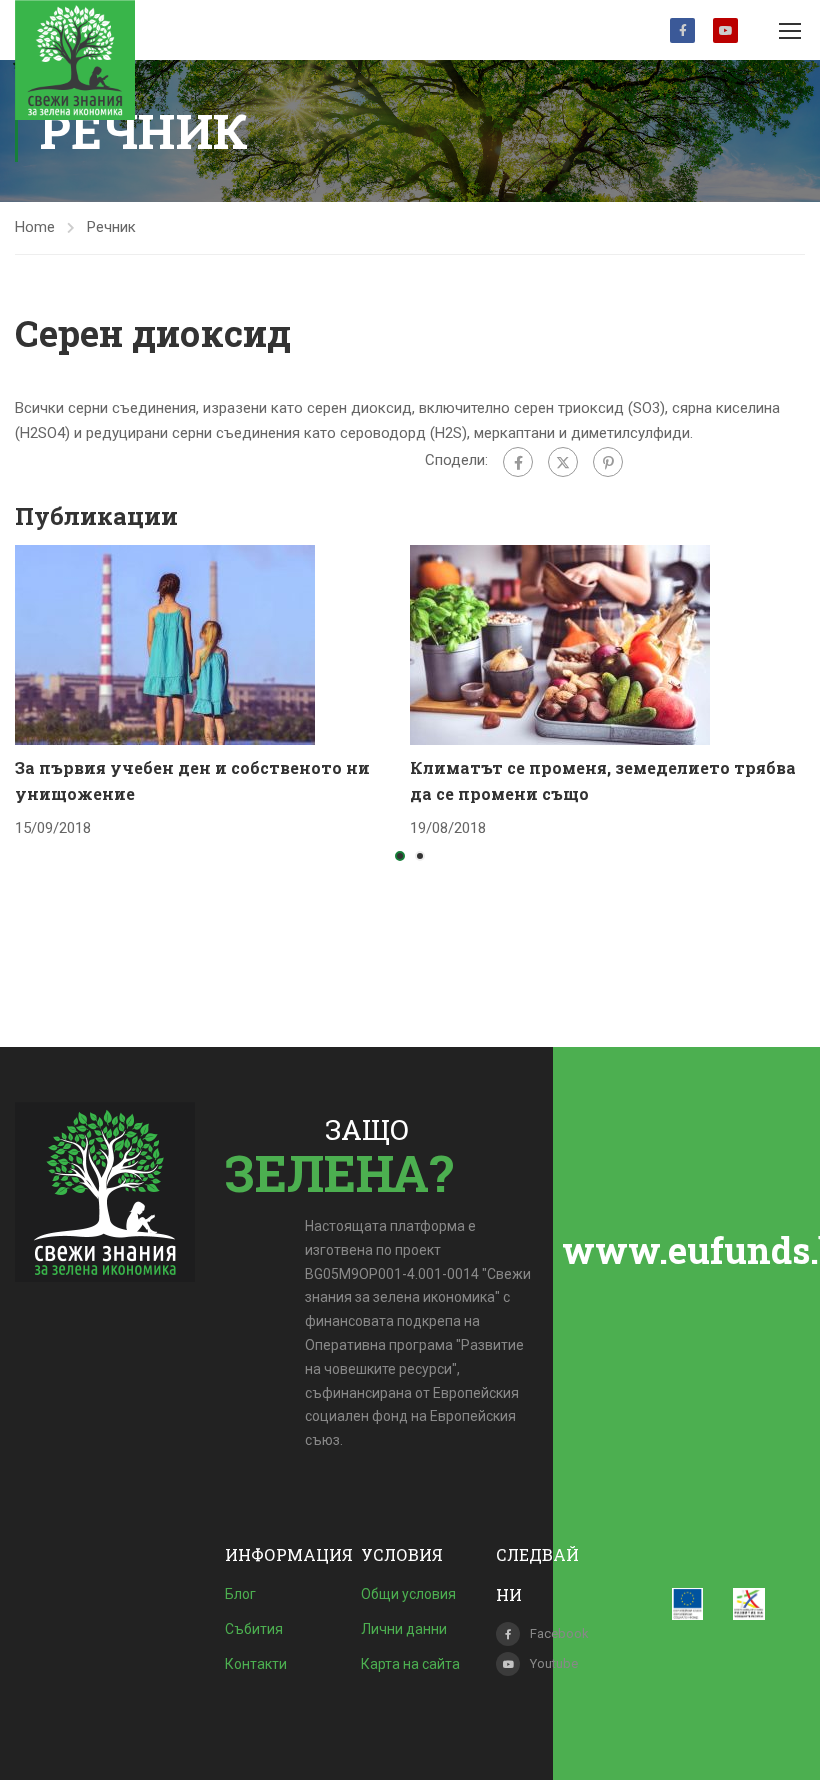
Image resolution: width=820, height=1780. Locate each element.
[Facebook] (518, 462)
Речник (111, 227)
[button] (400, 856)
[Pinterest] (608, 462)
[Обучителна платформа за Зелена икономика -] (75, 60)
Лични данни (404, 1629)
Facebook (682, 30)
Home (35, 227)
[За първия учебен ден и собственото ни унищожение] (165, 644)
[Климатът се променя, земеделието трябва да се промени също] (560, 644)
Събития (254, 1629)
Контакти (256, 1664)
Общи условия (408, 1594)
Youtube (725, 30)
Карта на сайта (410, 1664)
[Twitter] (563, 462)
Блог (240, 1594)
